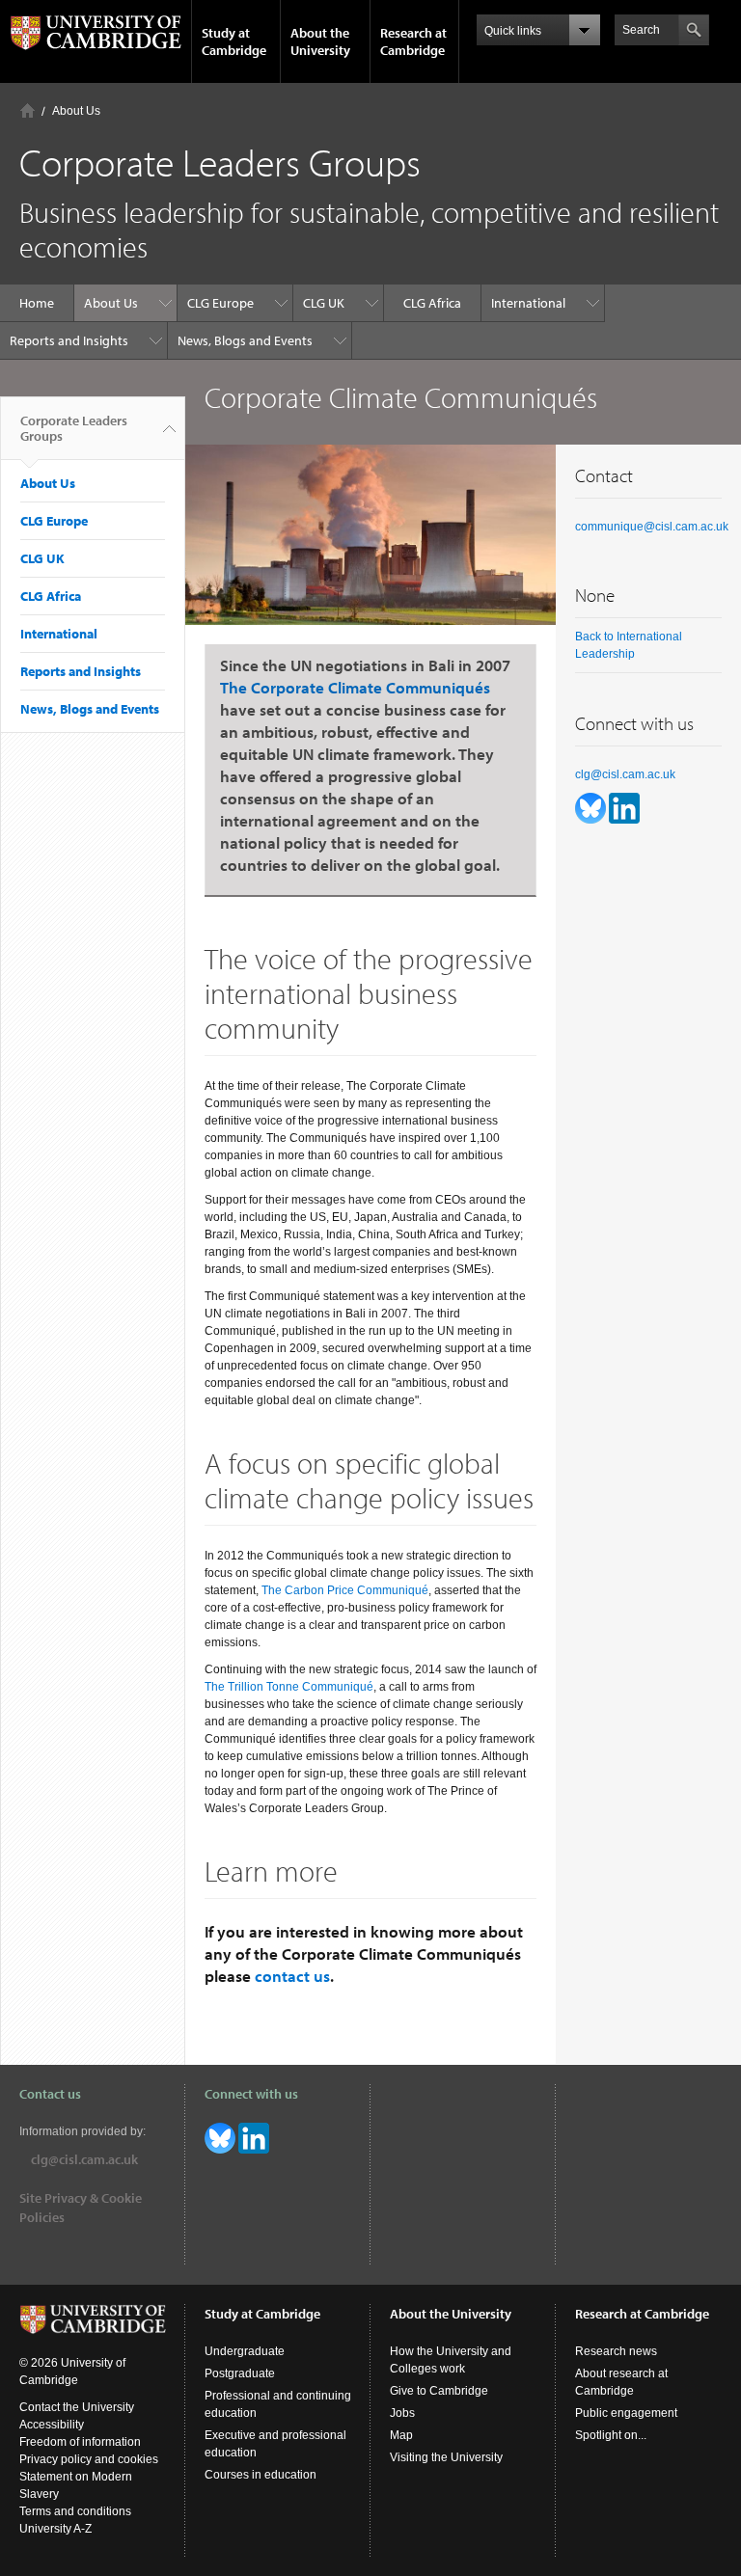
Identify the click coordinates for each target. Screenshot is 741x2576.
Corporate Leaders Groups (74, 428)
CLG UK (324, 303)
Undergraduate (245, 2351)
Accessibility (52, 2425)
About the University (320, 41)
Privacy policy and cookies (89, 2459)
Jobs (402, 2413)
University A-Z (55, 2529)
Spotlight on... (611, 2435)
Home (27, 110)
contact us (292, 1976)
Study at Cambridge (234, 41)
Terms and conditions (75, 2511)
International (528, 303)
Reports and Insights (69, 340)
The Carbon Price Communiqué (345, 1590)
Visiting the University (446, 2457)
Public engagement (626, 2413)
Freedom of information (80, 2442)
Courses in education (261, 2475)
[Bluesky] (592, 807)
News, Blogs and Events (245, 340)
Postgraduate (240, 2373)
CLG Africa (432, 303)
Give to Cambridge (439, 2391)
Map (401, 2435)
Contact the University (77, 2407)
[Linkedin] (624, 807)
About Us (76, 111)
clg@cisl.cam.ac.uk (625, 774)
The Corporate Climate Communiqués (355, 687)
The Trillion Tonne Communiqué (289, 1687)
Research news (616, 2351)
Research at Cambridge (413, 41)
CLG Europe (220, 303)
